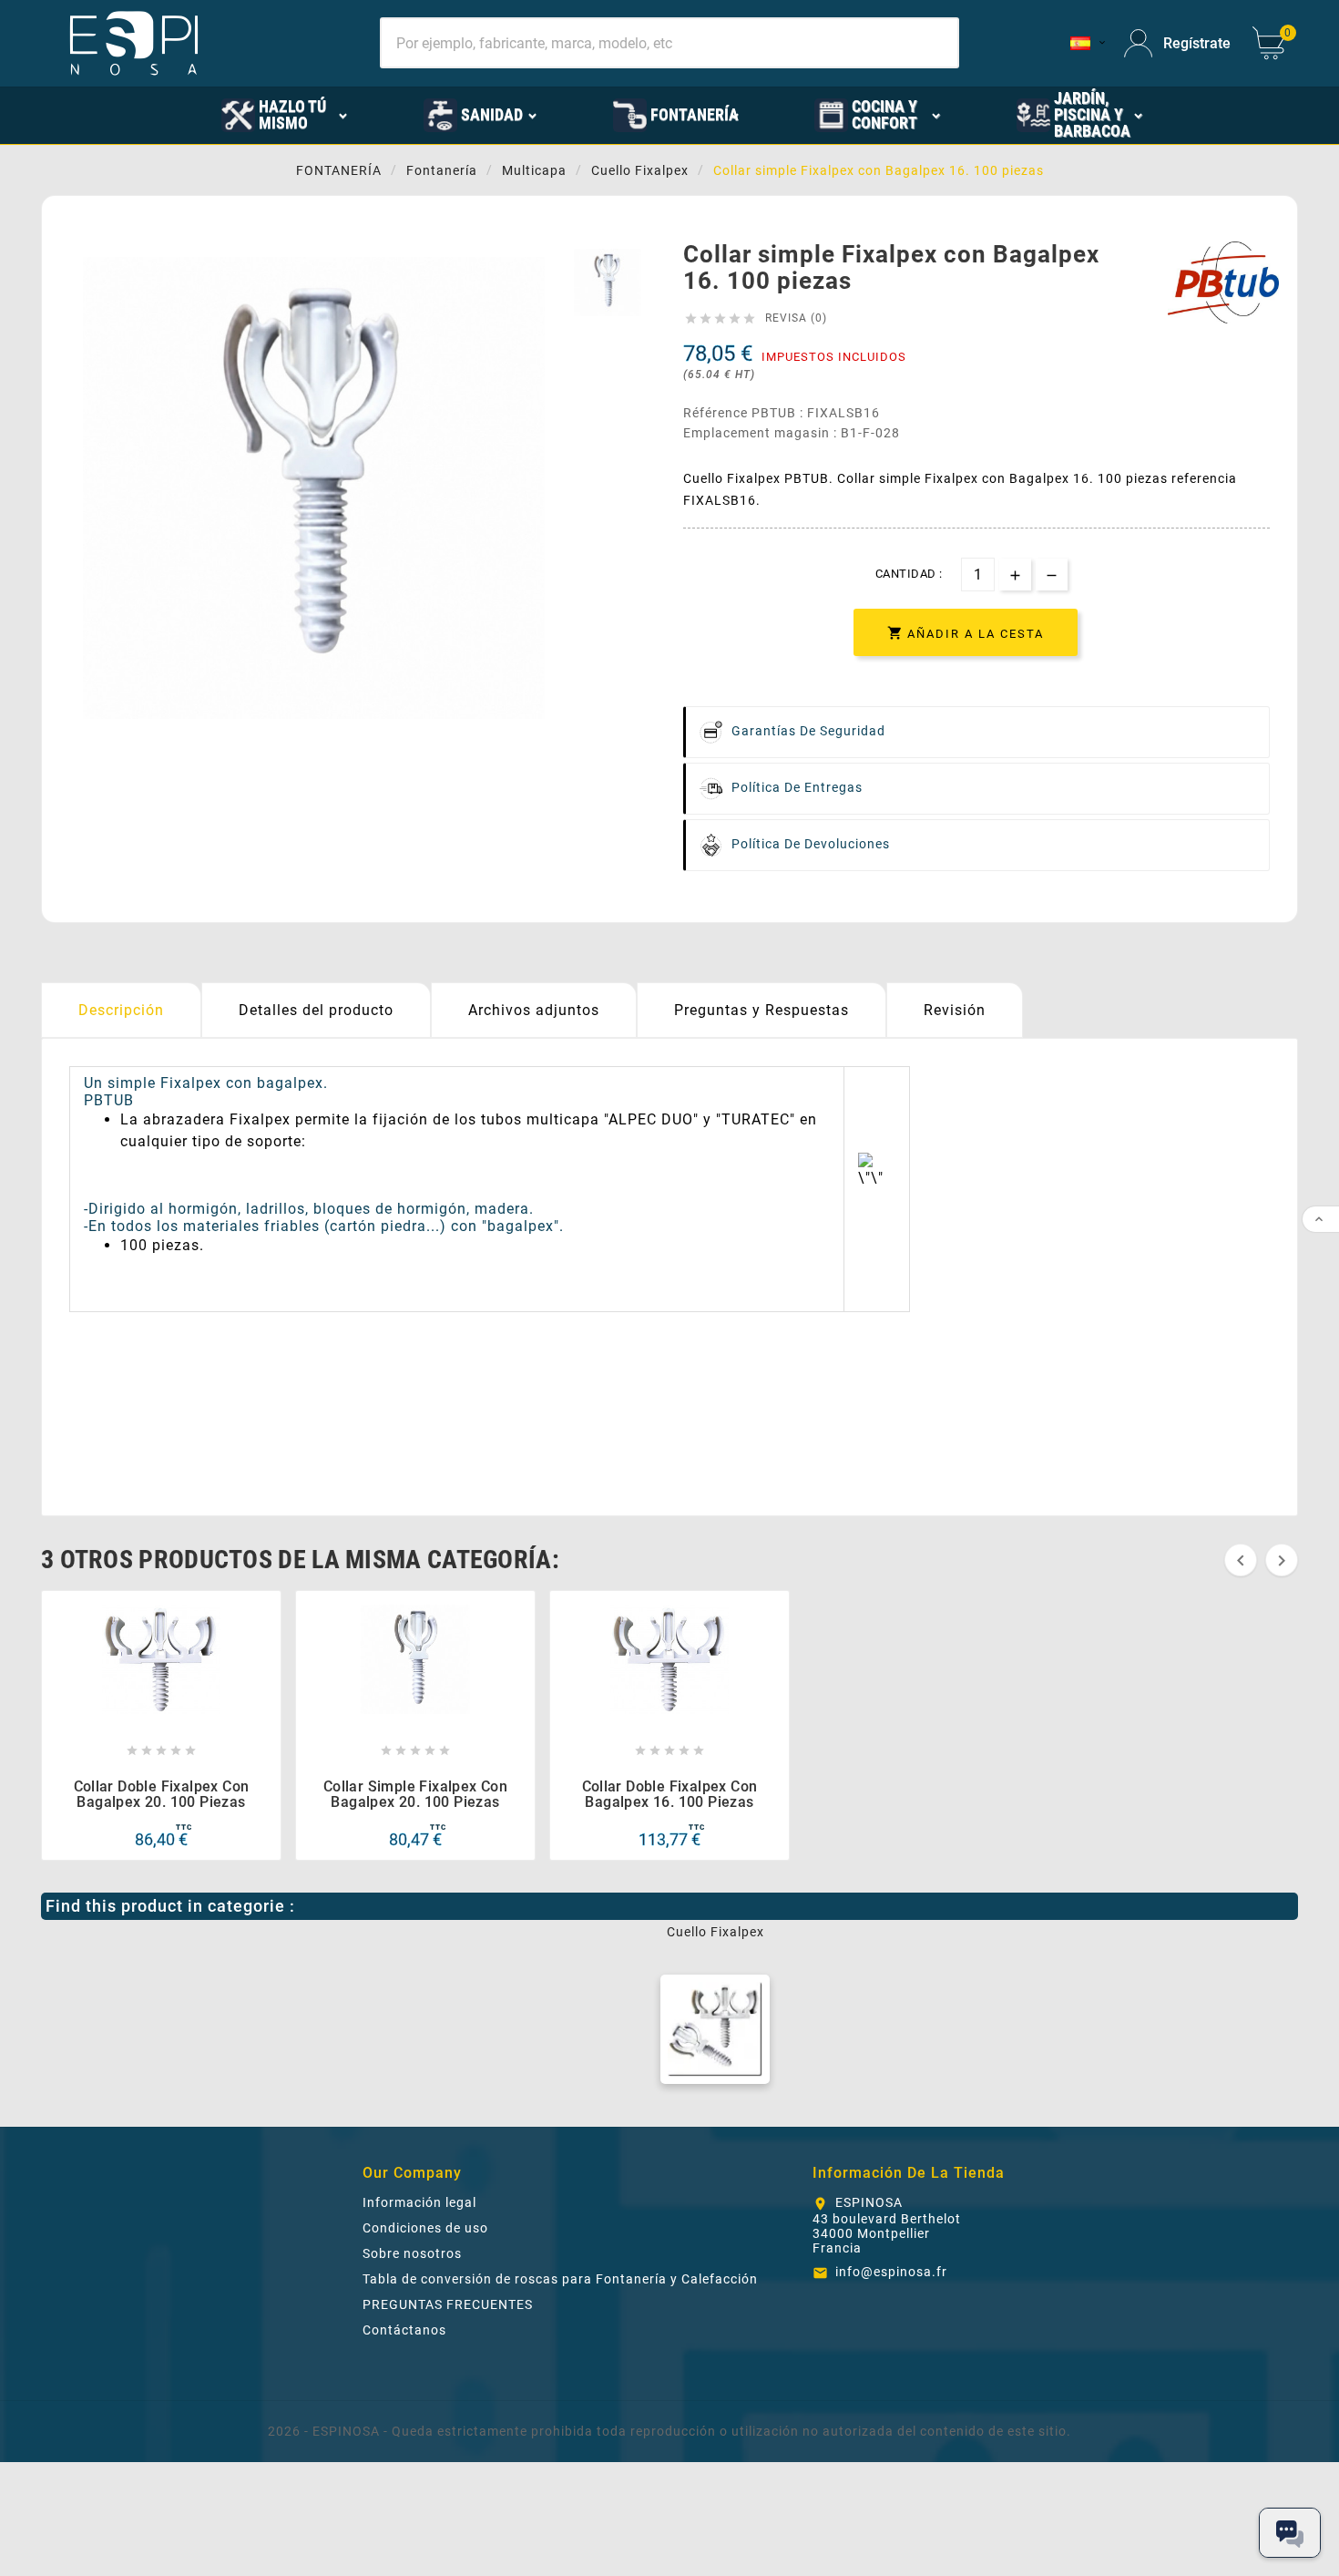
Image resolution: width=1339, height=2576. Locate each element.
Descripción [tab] (121, 1010)
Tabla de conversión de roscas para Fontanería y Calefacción (560, 2279)
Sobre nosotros (412, 2253)
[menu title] (148, 114)
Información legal (419, 2202)
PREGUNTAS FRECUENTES (448, 2304)
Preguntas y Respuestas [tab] (761, 1010)
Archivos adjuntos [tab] (534, 1010)
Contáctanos (404, 2330)
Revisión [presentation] (955, 1010)
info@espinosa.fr (891, 2272)
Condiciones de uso (425, 2228)
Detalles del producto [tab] (316, 1010)
